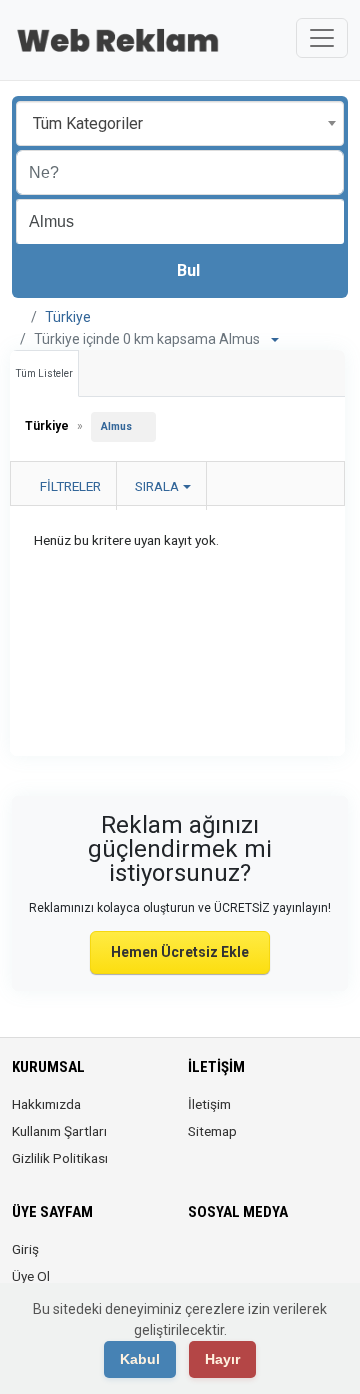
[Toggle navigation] (322, 38)
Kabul (140, 1359)
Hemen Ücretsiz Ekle (180, 952)
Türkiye (68, 317)
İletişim (209, 1104)
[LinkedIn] (256, 1261)
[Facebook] (200, 1261)
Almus (116, 426)
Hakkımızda (46, 1104)
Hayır (222, 1359)
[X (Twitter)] (228, 1261)
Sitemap (212, 1131)
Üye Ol (31, 1276)
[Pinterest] (284, 1261)
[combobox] (180, 123)
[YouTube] (312, 1261)
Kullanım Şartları (59, 1131)
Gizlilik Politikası (60, 1158)
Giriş (25, 1249)
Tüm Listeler (44, 373)
